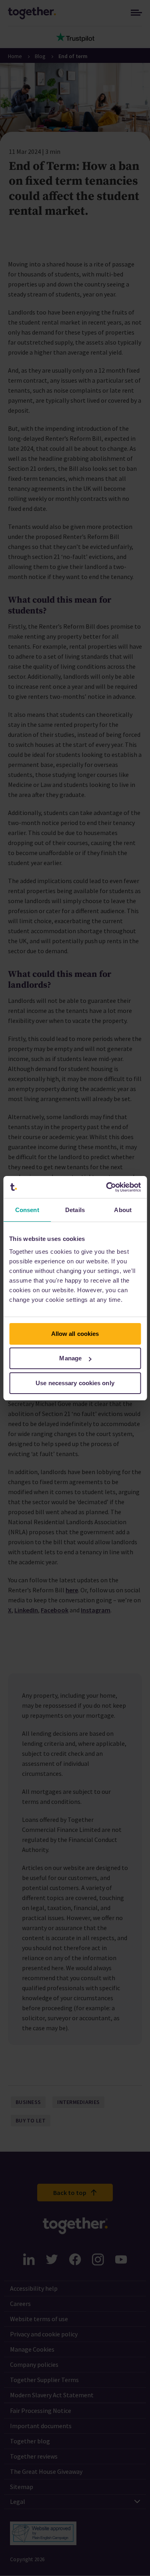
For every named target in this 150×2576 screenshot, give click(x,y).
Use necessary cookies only (75, 1383)
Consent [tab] (27, 1210)
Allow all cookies (75, 1334)
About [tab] (123, 1210)
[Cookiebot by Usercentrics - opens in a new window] (107, 1187)
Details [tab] (75, 1210)
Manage (70, 1358)
